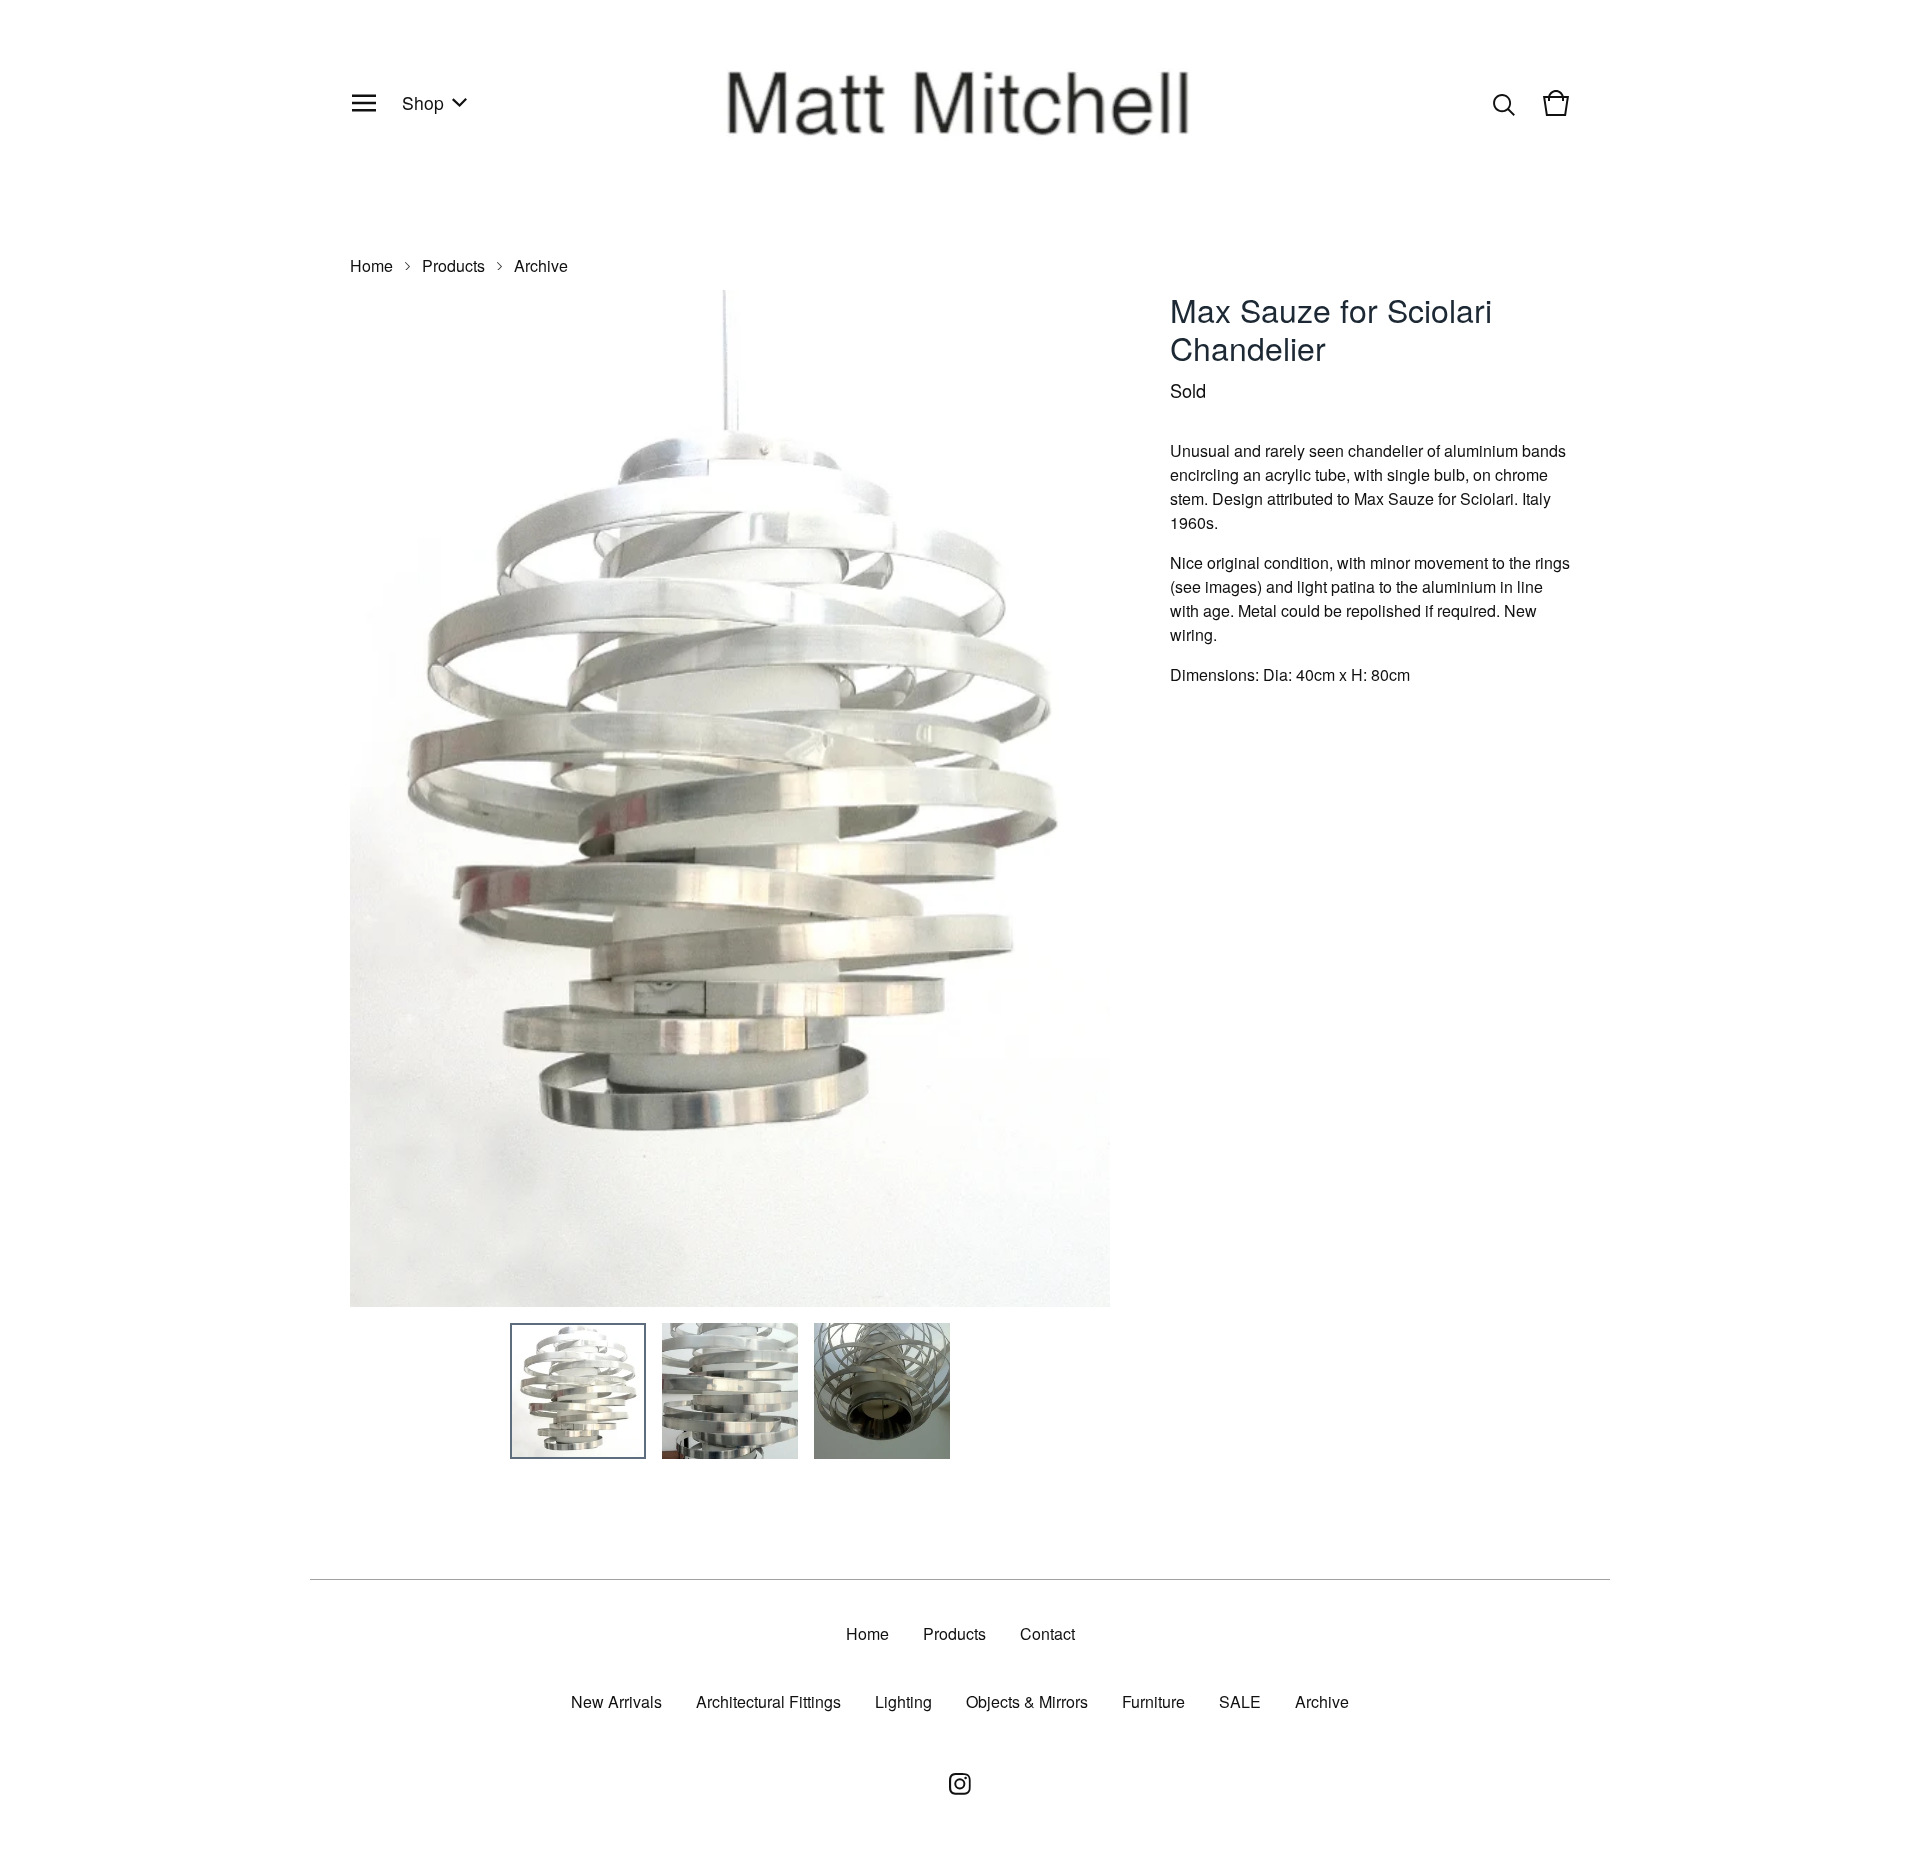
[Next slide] (1082, 799)
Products (453, 265)
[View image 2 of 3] (730, 1391)
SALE (1240, 1701)
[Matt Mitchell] (960, 103)
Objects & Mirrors (1027, 1701)
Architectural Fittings (768, 1701)
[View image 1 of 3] (578, 1391)
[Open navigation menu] (364, 103)
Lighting (903, 1701)
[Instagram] (960, 1784)
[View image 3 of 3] (882, 1391)
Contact (1047, 1633)
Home (371, 265)
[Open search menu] (1504, 103)
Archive (541, 265)
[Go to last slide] (378, 799)
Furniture (1153, 1701)
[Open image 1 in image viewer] (730, 798)
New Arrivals (616, 1701)
